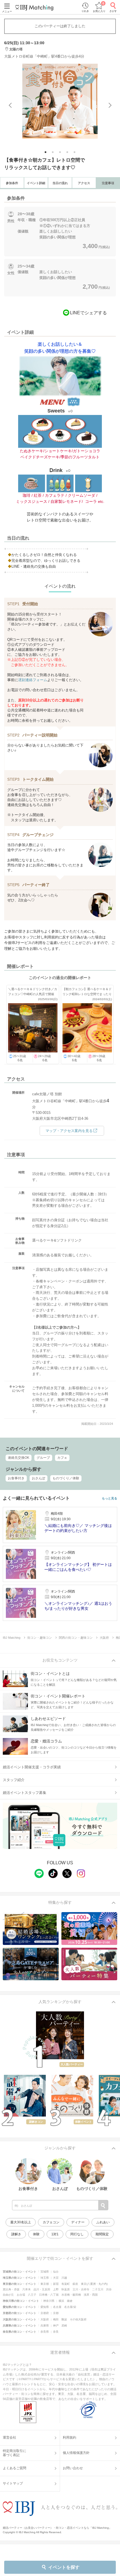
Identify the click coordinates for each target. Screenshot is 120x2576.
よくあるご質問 (15, 2468)
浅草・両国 (91, 2295)
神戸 (56, 2326)
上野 (56, 2289)
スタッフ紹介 (14, 1780)
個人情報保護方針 (76, 2453)
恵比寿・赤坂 (11, 2289)
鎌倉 (70, 2301)
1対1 (55, 2234)
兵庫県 (45, 2326)
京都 (56, 2313)
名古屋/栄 (70, 2307)
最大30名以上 (21, 2222)
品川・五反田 (42, 2289)
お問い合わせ (73, 2468)
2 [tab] (53, 153)
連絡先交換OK (19, 1458)
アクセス (84, 183)
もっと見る (110, 1498)
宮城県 (45, 2272)
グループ (43, 1458)
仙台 (56, 2272)
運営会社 (9, 2437)
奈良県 (45, 2332)
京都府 (45, 2313)
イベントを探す (64, 2567)
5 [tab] (75, 153)
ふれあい (103, 2222)
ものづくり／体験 (66, 1478)
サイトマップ (13, 2483)
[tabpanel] (60, 101)
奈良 (56, 2332)
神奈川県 (49, 2301)
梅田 (56, 2319)
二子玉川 (98, 2289)
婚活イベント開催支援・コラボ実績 (32, 1767)
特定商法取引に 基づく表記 (15, 2453)
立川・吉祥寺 (81, 2289)
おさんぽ (39, 1478)
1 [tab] (46, 153)
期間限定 (102, 2234)
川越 (64, 2278)
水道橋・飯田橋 (71, 2295)
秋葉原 (66, 2289)
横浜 (61, 2301)
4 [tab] (68, 153)
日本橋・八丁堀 (49, 2295)
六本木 (27, 2289)
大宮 (56, 2278)
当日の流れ (60, 183)
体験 (36, 2234)
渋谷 (109, 2289)
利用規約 (69, 2437)
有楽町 (66, 2284)
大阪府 (45, 2319)
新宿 (56, 2284)
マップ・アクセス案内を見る (69, 1131)
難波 (64, 2319)
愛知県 (45, 2307)
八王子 (32, 2295)
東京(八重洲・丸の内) (94, 2284)
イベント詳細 (36, 183)
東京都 (45, 2284)
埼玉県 (45, 2278)
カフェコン (51, 2222)
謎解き (16, 2234)
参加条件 (12, 183)
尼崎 (64, 2326)
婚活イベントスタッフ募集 (25, 1793)
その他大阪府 (78, 2319)
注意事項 (108, 183)
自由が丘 (8, 2295)
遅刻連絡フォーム (33, 680)
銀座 (75, 2284)
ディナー (78, 2222)
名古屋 (57, 2307)
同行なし (77, 2234)
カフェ (62, 1458)
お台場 (21, 2295)
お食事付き (16, 1478)
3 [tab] (60, 153)
